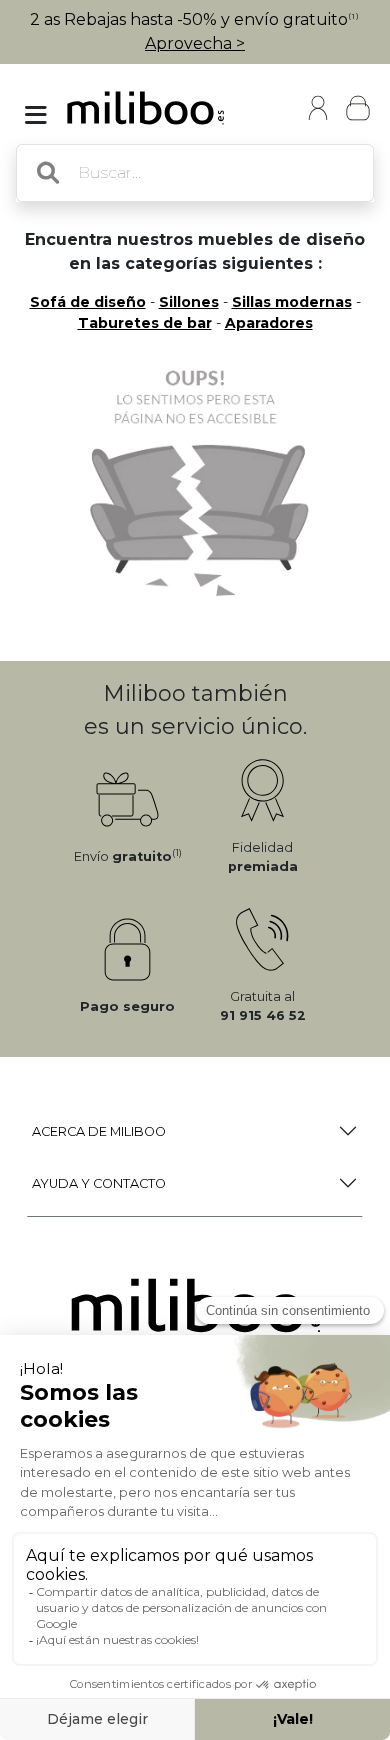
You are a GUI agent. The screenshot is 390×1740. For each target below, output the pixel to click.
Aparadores (269, 323)
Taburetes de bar (145, 323)
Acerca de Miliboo (99, 1131)
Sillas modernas (292, 302)
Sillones (189, 302)
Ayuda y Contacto (99, 1183)
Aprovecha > (195, 43)
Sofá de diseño (88, 302)
